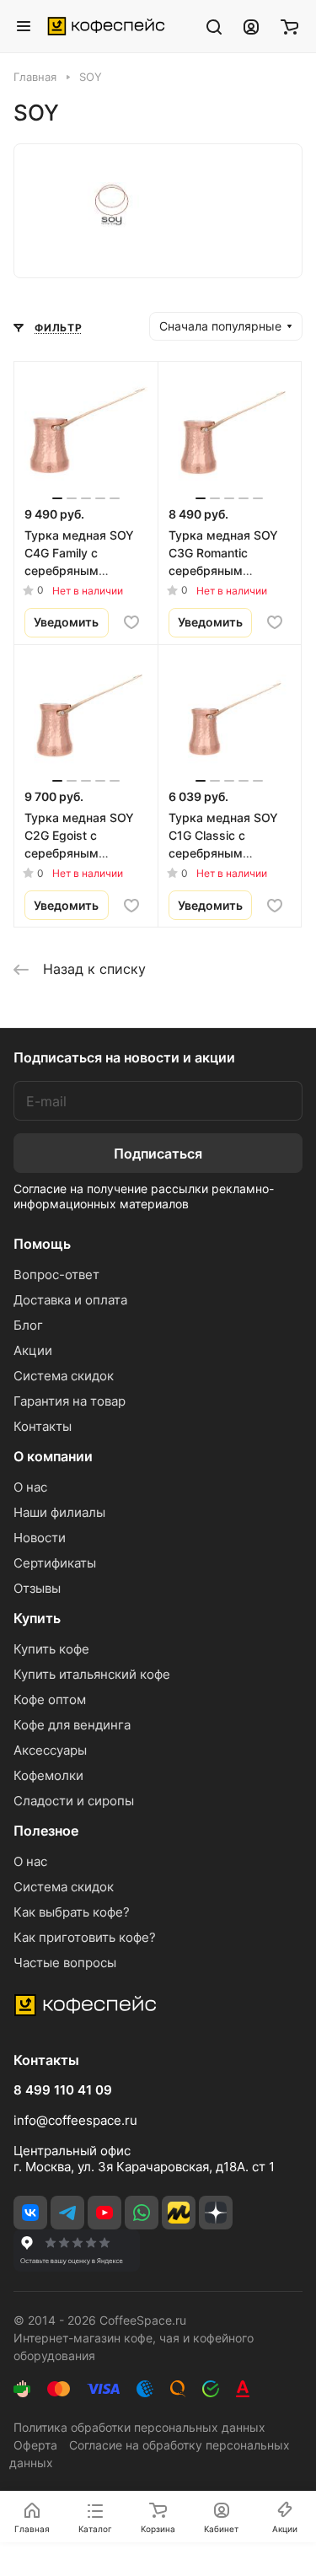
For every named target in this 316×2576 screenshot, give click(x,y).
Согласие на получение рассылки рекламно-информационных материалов (144, 1196)
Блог (28, 1325)
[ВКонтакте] (30, 2213)
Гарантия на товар (70, 1401)
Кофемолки (48, 1775)
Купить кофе (51, 1649)
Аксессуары (50, 1750)
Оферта (35, 2445)
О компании (53, 1456)
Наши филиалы (59, 1512)
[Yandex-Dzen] (216, 2213)
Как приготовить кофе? (85, 1937)
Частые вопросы (65, 1963)
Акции (33, 1350)
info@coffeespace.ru (75, 2120)
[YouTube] (104, 2213)
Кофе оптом (50, 1699)
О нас (30, 1487)
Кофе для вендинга (72, 1725)
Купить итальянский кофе (92, 1674)
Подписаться (158, 1154)
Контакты (43, 1426)
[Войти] (251, 26)
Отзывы (37, 1588)
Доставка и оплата (70, 1300)
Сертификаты (55, 1563)
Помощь (42, 1244)
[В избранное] (131, 622)
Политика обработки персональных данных (139, 2427)
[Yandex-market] (179, 2213)
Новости (40, 1538)
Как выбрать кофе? (72, 1912)
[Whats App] (142, 2213)
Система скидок (64, 1376)
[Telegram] (67, 2213)
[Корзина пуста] (289, 26)
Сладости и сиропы (74, 1801)
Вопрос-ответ (56, 1275)
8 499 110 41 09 (63, 2090)
